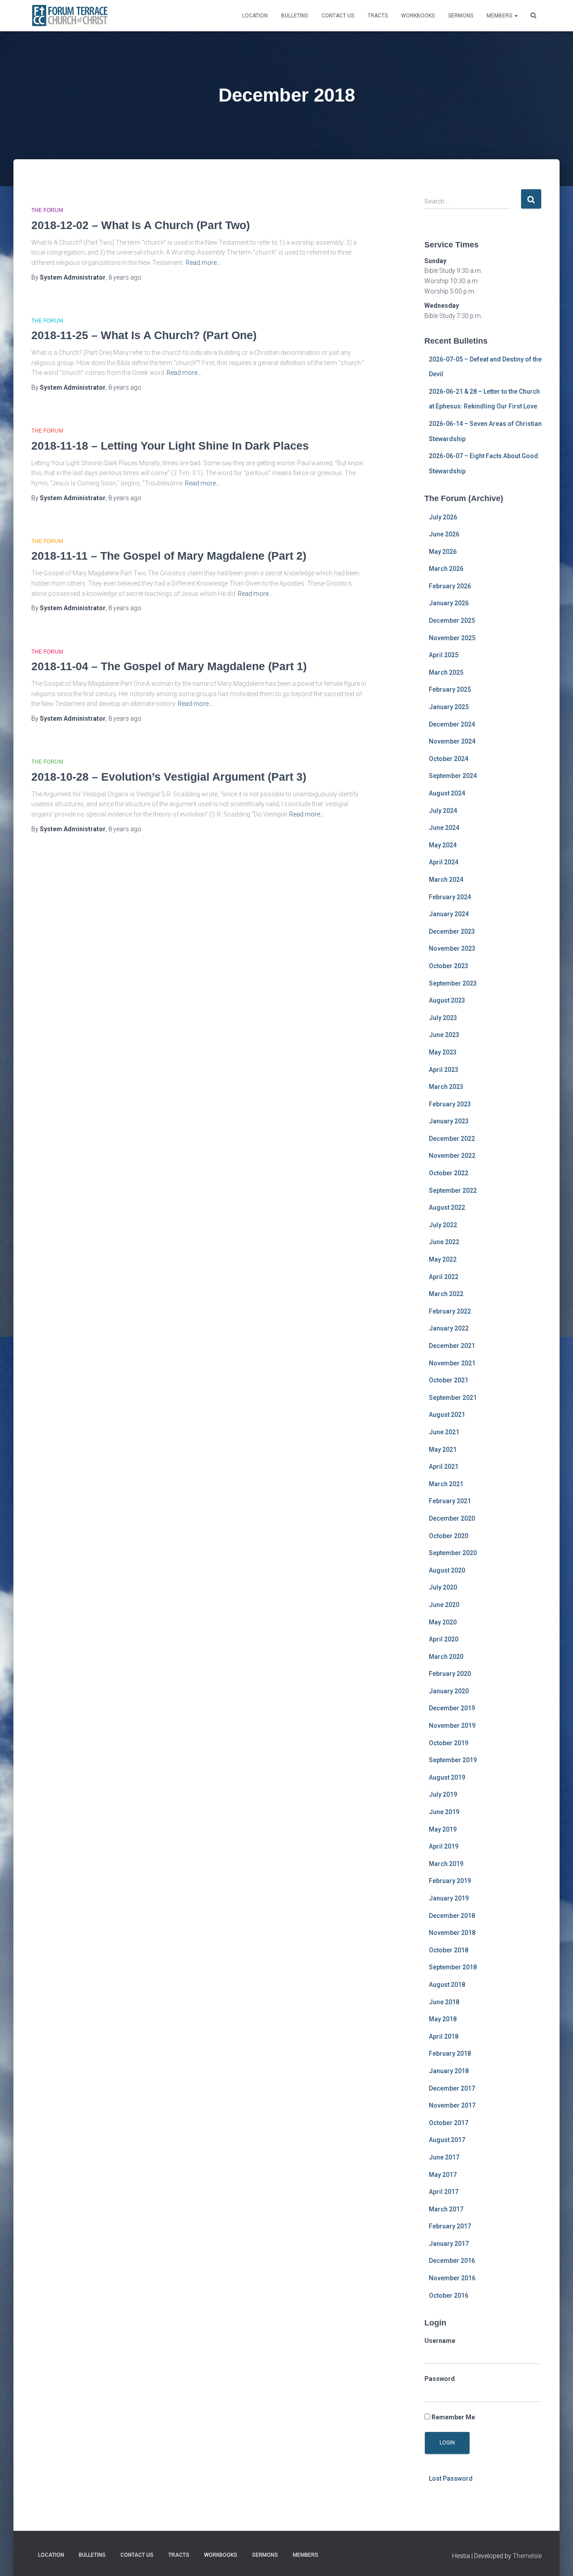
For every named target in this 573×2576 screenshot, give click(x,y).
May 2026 (443, 552)
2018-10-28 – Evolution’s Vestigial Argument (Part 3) (169, 777)
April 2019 (444, 1846)
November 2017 (452, 2105)
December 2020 (452, 1518)
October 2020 (449, 1536)
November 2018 (452, 1933)
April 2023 (444, 1070)
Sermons (461, 16)
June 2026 (444, 534)
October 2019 (449, 1743)
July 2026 (443, 517)
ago (125, 277)
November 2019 (452, 1726)
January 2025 (449, 707)
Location (255, 16)
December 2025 (452, 621)
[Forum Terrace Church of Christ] (70, 16)
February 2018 (450, 2053)
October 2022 (449, 1173)
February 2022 (450, 1311)
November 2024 (452, 741)
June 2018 (444, 2002)
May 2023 (443, 1052)
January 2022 (449, 1328)
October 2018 (449, 1950)
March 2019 (446, 1864)
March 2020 (446, 1657)
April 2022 (444, 1277)
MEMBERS (500, 16)
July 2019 (443, 1794)
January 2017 (449, 2244)
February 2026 (450, 586)
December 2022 (452, 1139)
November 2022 (452, 1156)
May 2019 (443, 1829)
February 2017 (450, 2226)
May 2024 (443, 845)
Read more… (203, 263)
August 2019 (447, 1777)
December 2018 (452, 1916)
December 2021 (452, 1346)
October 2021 (449, 1380)
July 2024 (443, 811)
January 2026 (449, 603)
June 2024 (444, 828)
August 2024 (447, 793)
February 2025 (450, 689)
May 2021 (443, 1450)
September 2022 (453, 1190)
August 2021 (447, 1415)
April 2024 (444, 862)
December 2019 (452, 1708)
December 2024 (452, 724)
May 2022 (443, 1259)
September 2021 (453, 1398)
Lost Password (451, 2478)
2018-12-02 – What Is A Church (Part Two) (141, 225)
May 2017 (443, 2175)
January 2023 (449, 1121)
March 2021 (446, 1484)
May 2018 (443, 2019)
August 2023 (447, 1000)
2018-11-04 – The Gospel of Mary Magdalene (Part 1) (169, 666)
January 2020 (449, 1691)
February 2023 (450, 1104)
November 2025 (452, 638)
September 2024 (453, 776)
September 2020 (453, 1553)
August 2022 (447, 1207)
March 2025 (446, 672)
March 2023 (446, 1087)
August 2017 (447, 2140)
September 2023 (453, 983)
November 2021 (452, 1363)
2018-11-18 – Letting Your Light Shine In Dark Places (170, 446)
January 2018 (449, 2071)
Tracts (378, 16)
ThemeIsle (527, 2556)
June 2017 (444, 2157)
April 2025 (444, 655)
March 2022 (446, 1294)
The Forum (47, 210)
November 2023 (452, 948)
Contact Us (338, 16)
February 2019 (450, 1881)
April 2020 (444, 1639)
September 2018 (453, 1967)
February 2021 (450, 1501)
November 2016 (452, 2278)
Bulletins (295, 16)
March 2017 (446, 2209)
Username (440, 2341)
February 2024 (450, 897)
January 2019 (449, 1898)
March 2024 (446, 880)
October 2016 (449, 2295)
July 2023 (443, 1018)
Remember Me (453, 2417)
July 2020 (443, 1587)
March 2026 (446, 569)
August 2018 (447, 1985)
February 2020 (450, 1674)
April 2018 (444, 2036)
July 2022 (443, 1225)
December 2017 (452, 2088)
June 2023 (444, 1035)
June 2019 (444, 1812)
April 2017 (444, 2192)
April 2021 (444, 1467)
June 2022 (444, 1242)
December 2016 (452, 2261)
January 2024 (449, 914)
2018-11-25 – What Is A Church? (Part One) (144, 335)
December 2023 (452, 931)
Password (440, 2379)
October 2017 (449, 2123)
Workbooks (418, 16)
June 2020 (444, 1605)
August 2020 (447, 1570)
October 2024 (449, 759)
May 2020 (443, 1622)
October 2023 (449, 966)
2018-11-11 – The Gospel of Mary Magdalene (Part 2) (169, 556)
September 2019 (453, 1760)
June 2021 (444, 1432)
